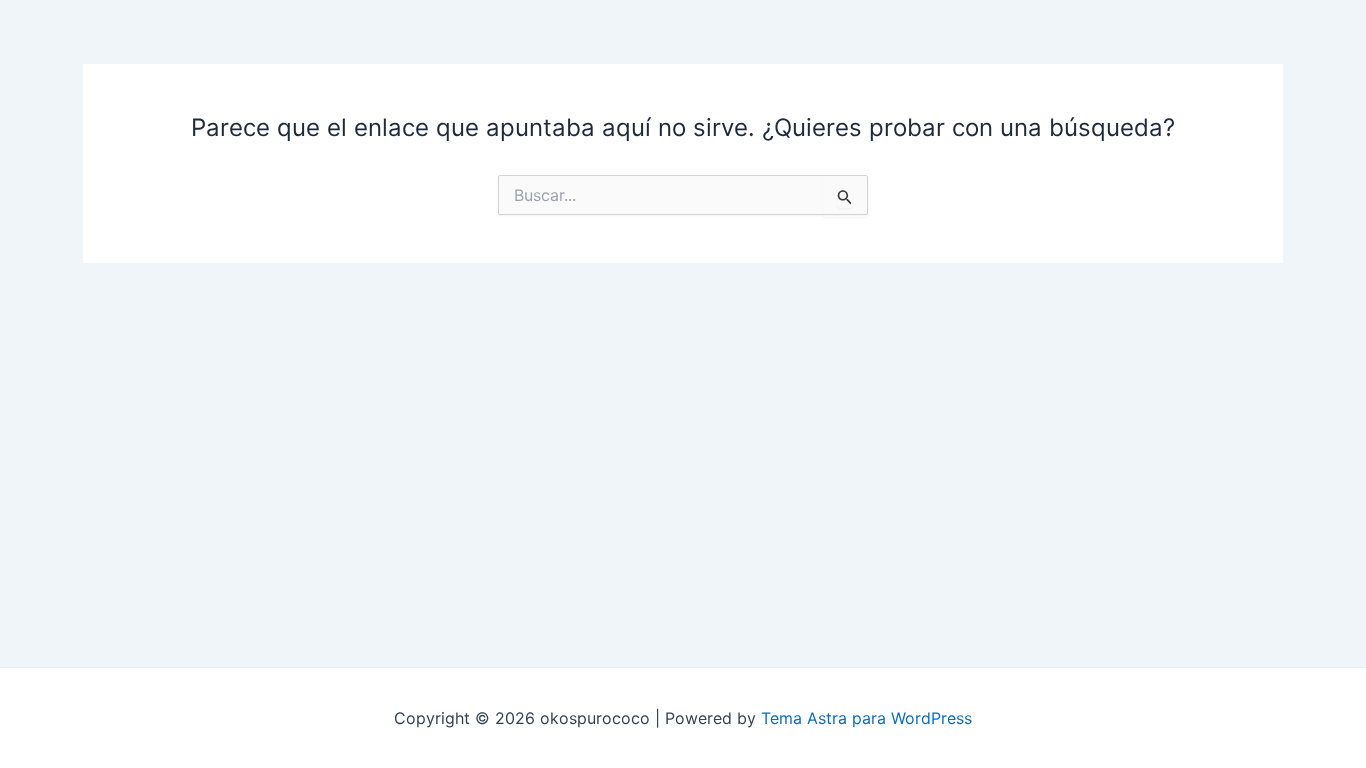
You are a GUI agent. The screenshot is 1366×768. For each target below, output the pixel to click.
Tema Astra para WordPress (866, 718)
